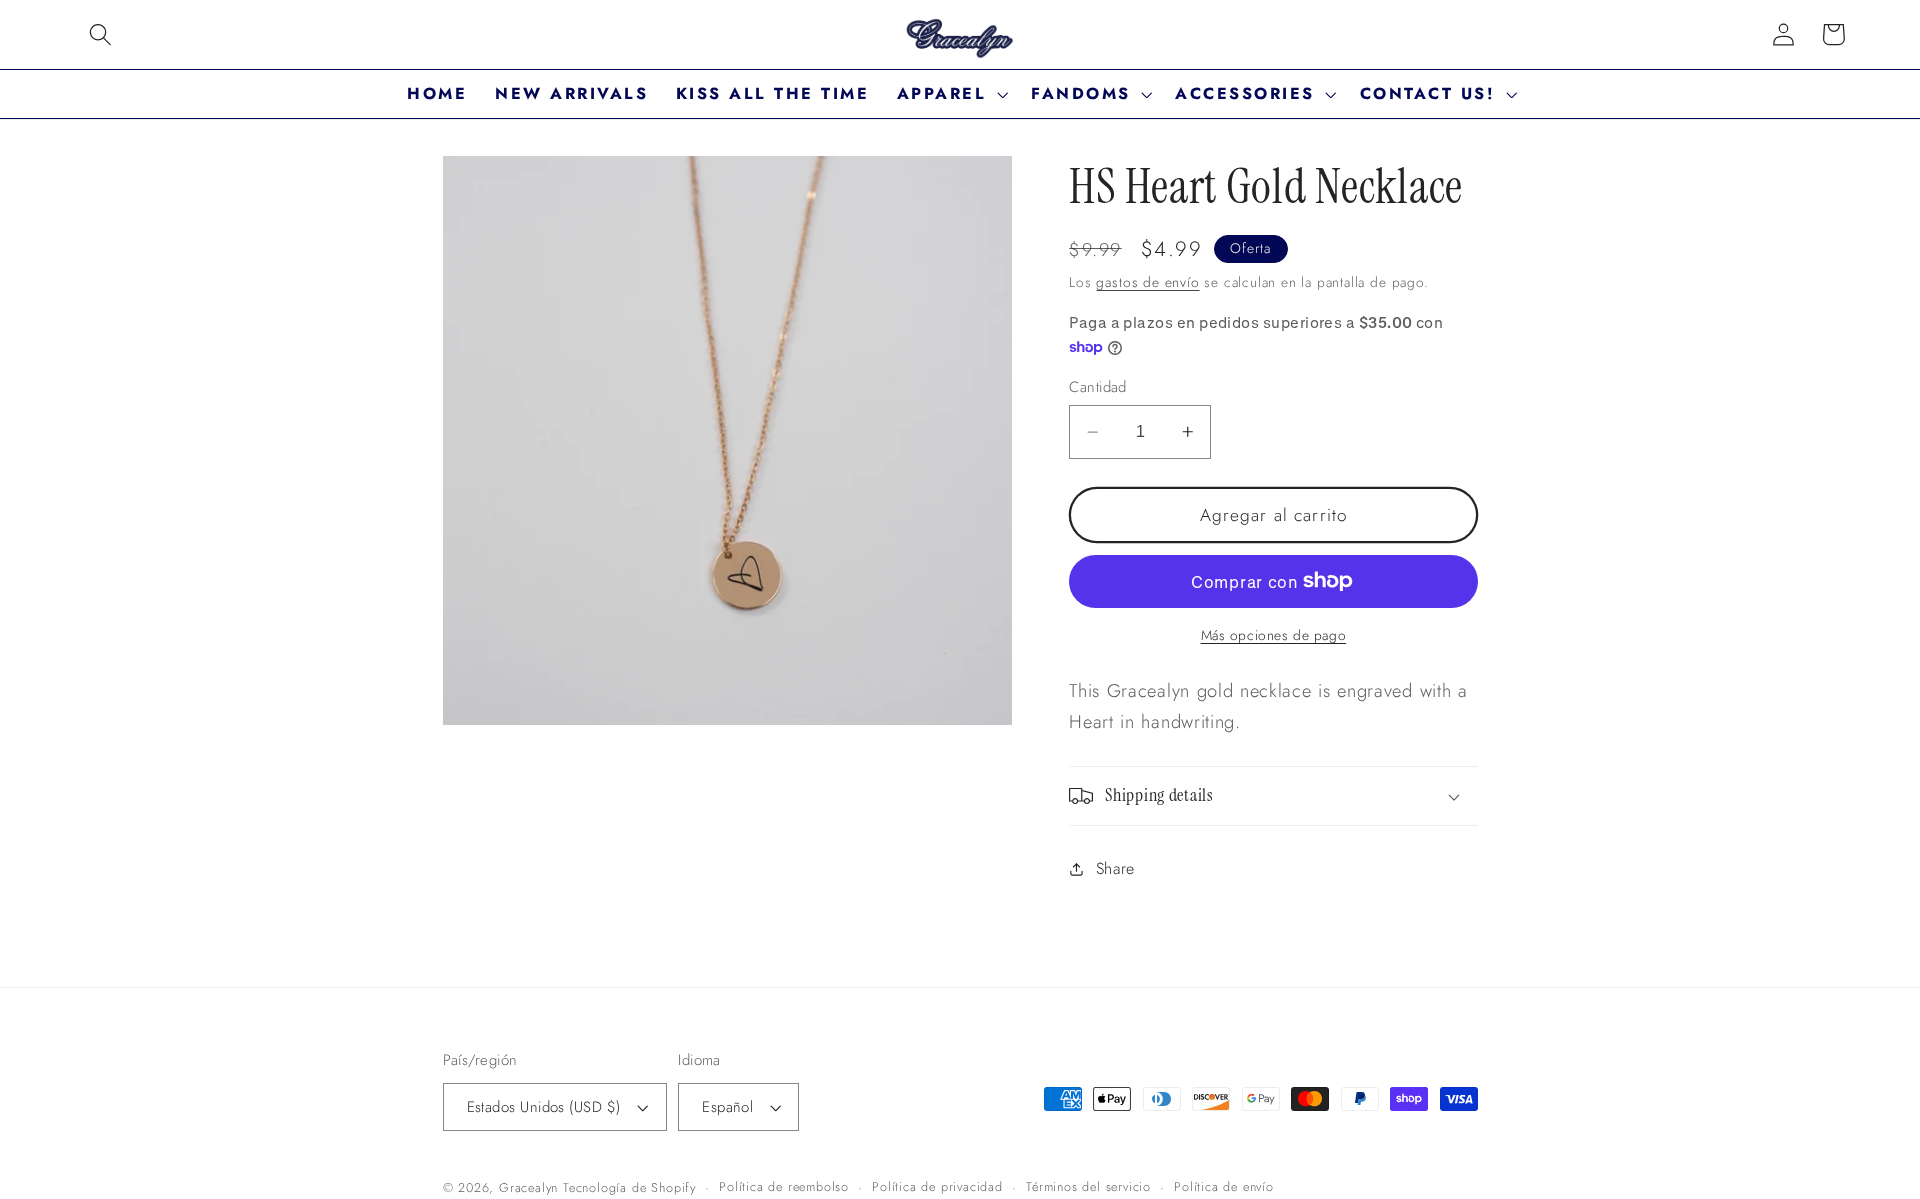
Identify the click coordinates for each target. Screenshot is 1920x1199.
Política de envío (1224, 1186)
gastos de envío (1147, 282)
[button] (100, 34)
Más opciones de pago (1274, 635)
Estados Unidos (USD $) (544, 1107)
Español (727, 1107)
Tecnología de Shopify (629, 1187)
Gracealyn (528, 1187)
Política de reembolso (784, 1186)
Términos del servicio (1088, 1186)
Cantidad (1098, 387)
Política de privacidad (937, 1186)
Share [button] (1115, 868)
